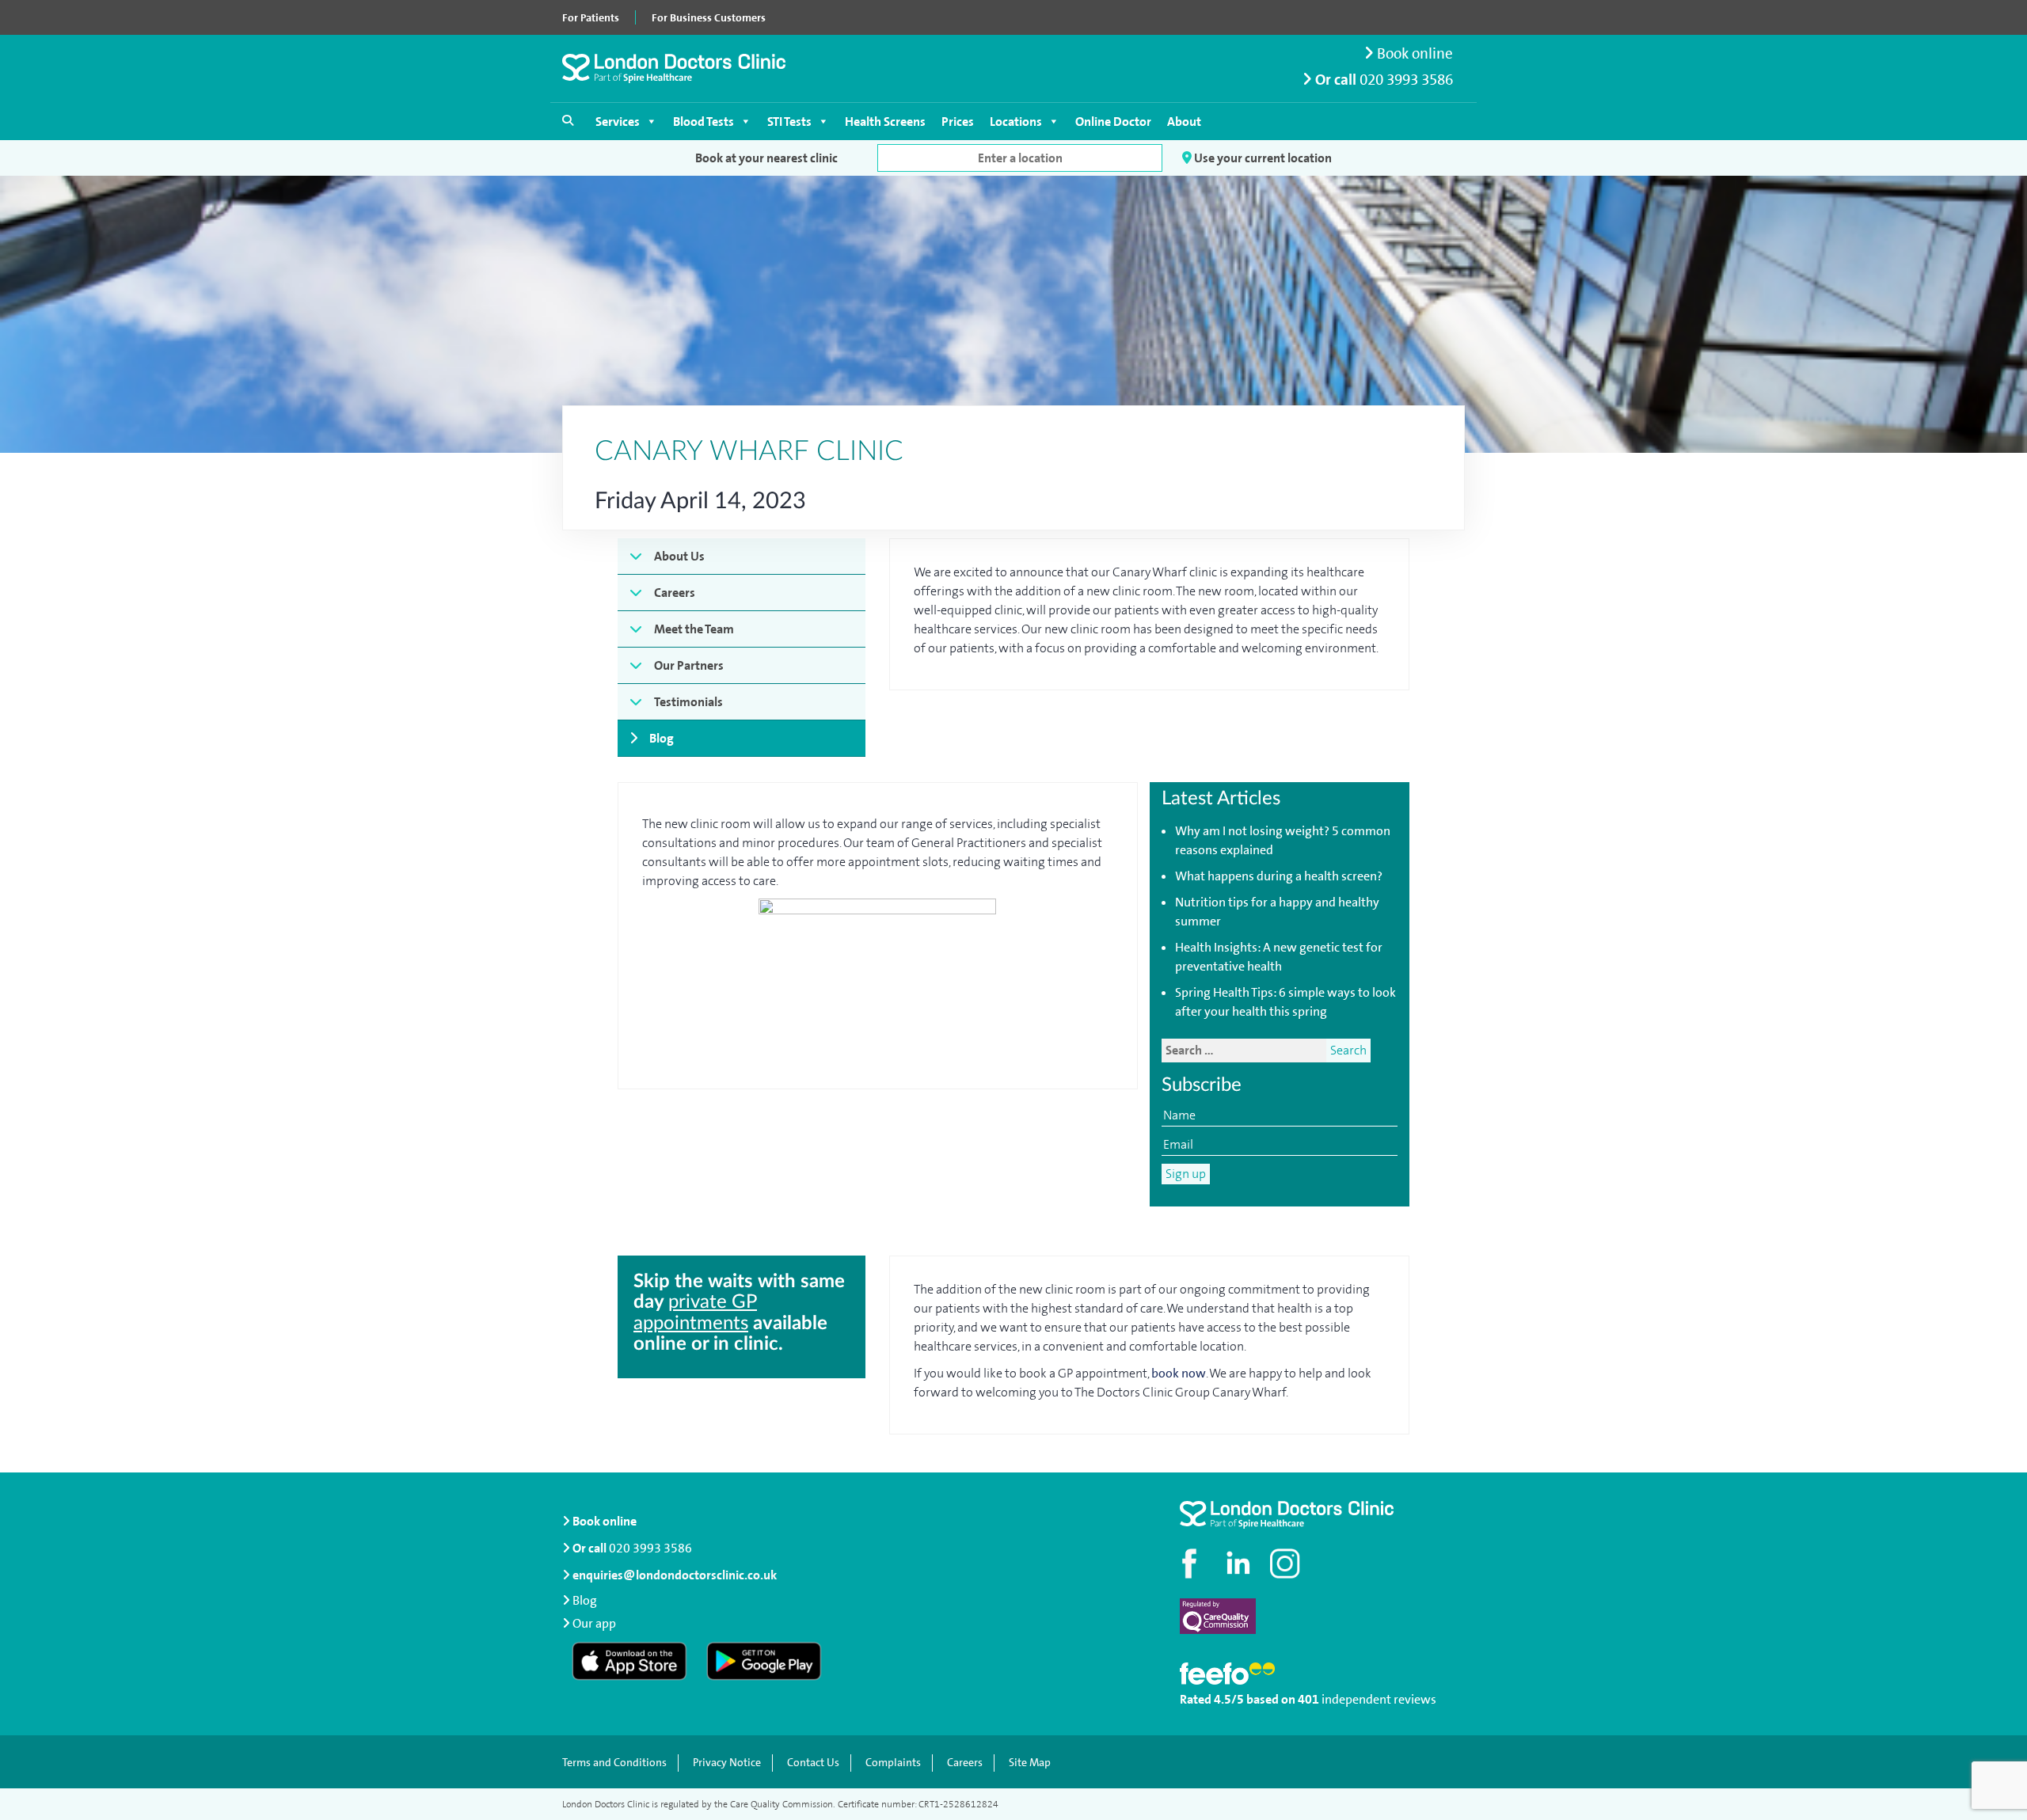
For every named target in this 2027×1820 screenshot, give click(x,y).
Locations (1016, 122)
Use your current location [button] (1262, 158)
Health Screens (885, 122)
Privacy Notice (727, 1763)
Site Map (1030, 1763)
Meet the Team (694, 629)
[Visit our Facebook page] (1192, 1564)
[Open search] (568, 120)
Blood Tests (704, 122)
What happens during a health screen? (1279, 876)
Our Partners (689, 665)
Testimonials (688, 702)
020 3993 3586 (1406, 80)
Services (618, 122)
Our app (594, 1623)
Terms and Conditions (614, 1763)
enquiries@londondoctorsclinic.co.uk (675, 1575)
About (1184, 122)
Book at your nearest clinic (766, 158)
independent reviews (1379, 1699)
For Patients (591, 17)
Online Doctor (1113, 122)
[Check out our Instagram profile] (1287, 1564)
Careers (675, 593)
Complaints (893, 1763)
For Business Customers (709, 17)
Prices (958, 122)
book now (1179, 1373)
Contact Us (813, 1763)
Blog (662, 738)
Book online (1413, 53)
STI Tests (789, 122)
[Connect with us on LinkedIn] (1239, 1564)
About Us (679, 556)
